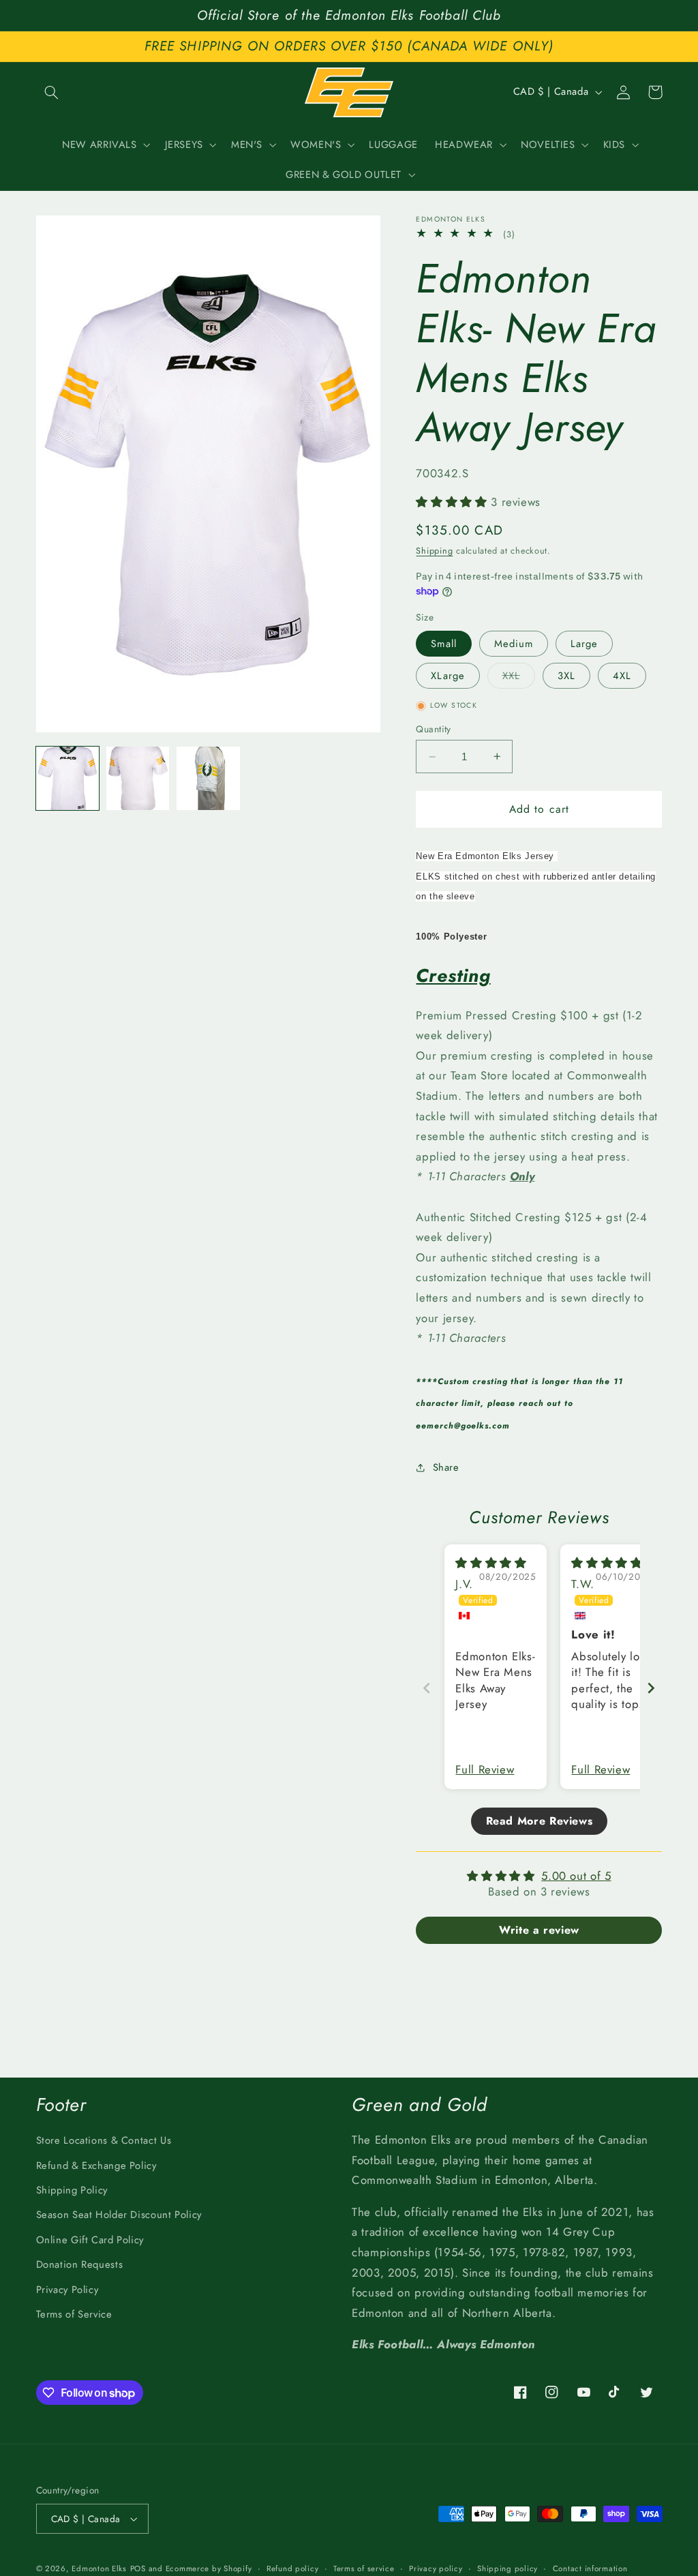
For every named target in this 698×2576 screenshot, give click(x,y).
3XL (566, 676)
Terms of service (364, 2568)
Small (443, 644)
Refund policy (293, 2568)
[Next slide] (651, 1688)
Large (584, 644)
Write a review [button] (539, 1930)
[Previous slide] (427, 1688)
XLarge (447, 676)
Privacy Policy (67, 2290)
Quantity (433, 729)
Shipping (434, 551)
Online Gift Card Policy (90, 2240)
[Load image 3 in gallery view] (208, 778)
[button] (52, 92)
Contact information (590, 2568)
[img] (491, 1563)
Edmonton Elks (99, 2568)
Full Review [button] (485, 1770)
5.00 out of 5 (576, 1876)
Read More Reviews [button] (540, 1821)
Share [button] (446, 1467)
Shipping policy (507, 2568)
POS (138, 2568)
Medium (514, 644)
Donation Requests (80, 2264)
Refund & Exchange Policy (96, 2166)
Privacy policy (436, 2568)
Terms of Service (74, 2314)
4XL (622, 676)
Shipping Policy (72, 2190)
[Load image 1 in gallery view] (68, 778)
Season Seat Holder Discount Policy (119, 2215)
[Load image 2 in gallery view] (138, 778)
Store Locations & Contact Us (104, 2140)
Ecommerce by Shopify (209, 2568)
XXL (519, 678)
